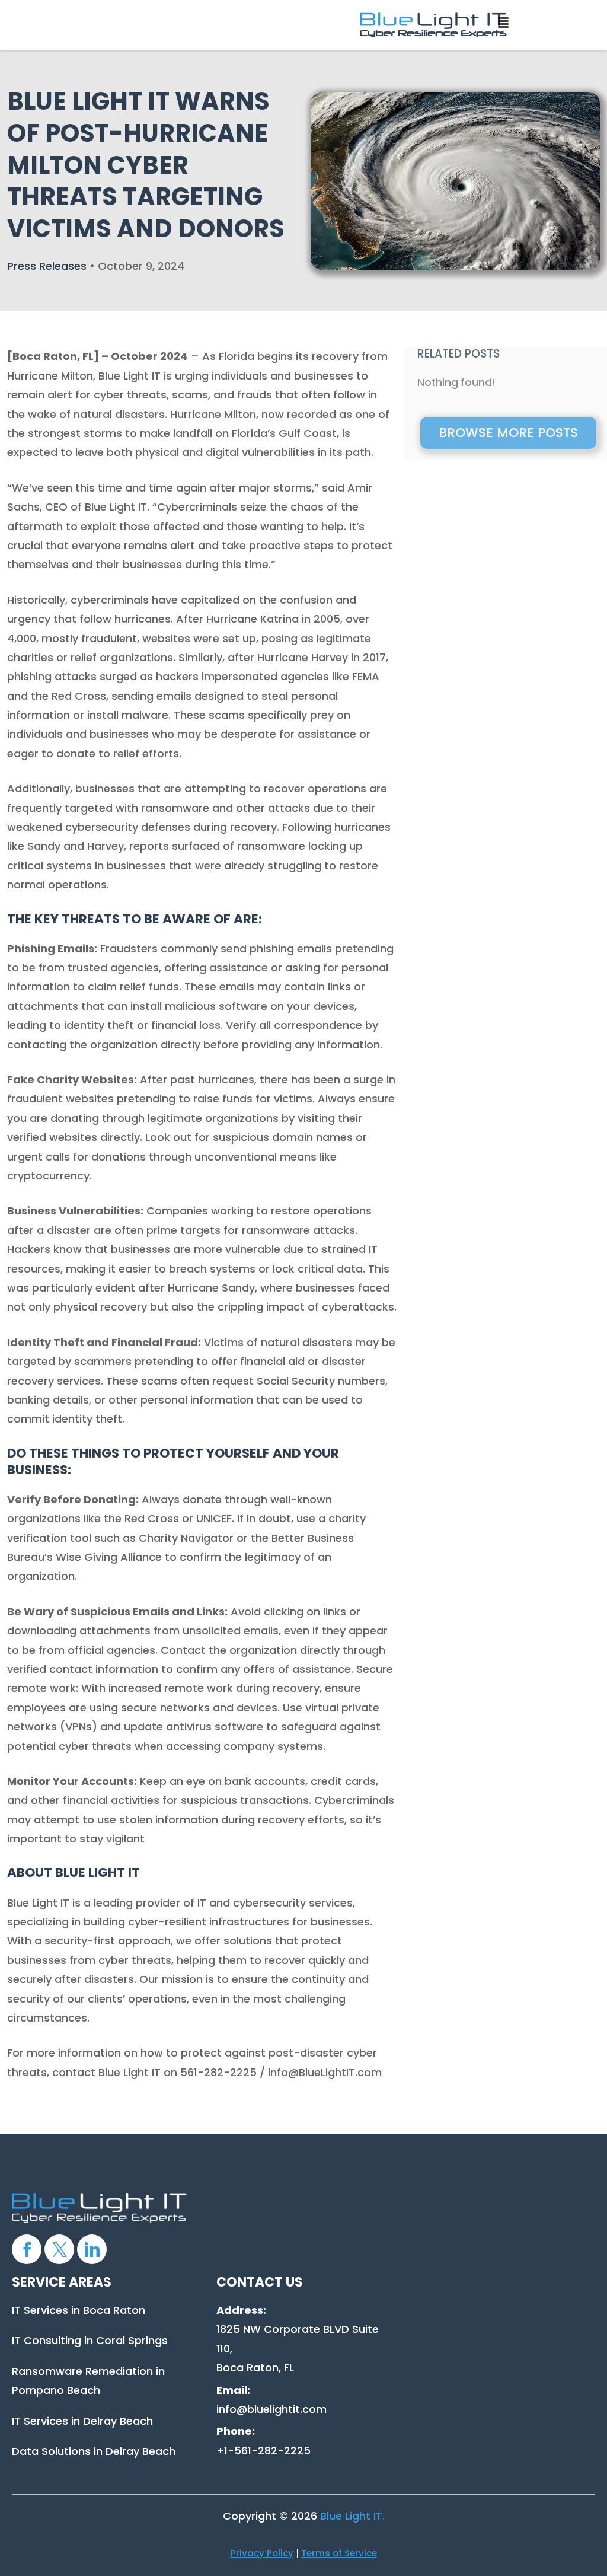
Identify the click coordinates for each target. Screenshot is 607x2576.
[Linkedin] (92, 2249)
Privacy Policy (262, 2553)
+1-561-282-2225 (263, 2451)
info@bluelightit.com (271, 2409)
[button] (500, 20)
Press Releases (47, 266)
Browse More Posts (508, 433)
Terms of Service (339, 2553)
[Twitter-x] (59, 2249)
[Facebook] (27, 2249)
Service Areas (62, 2282)
